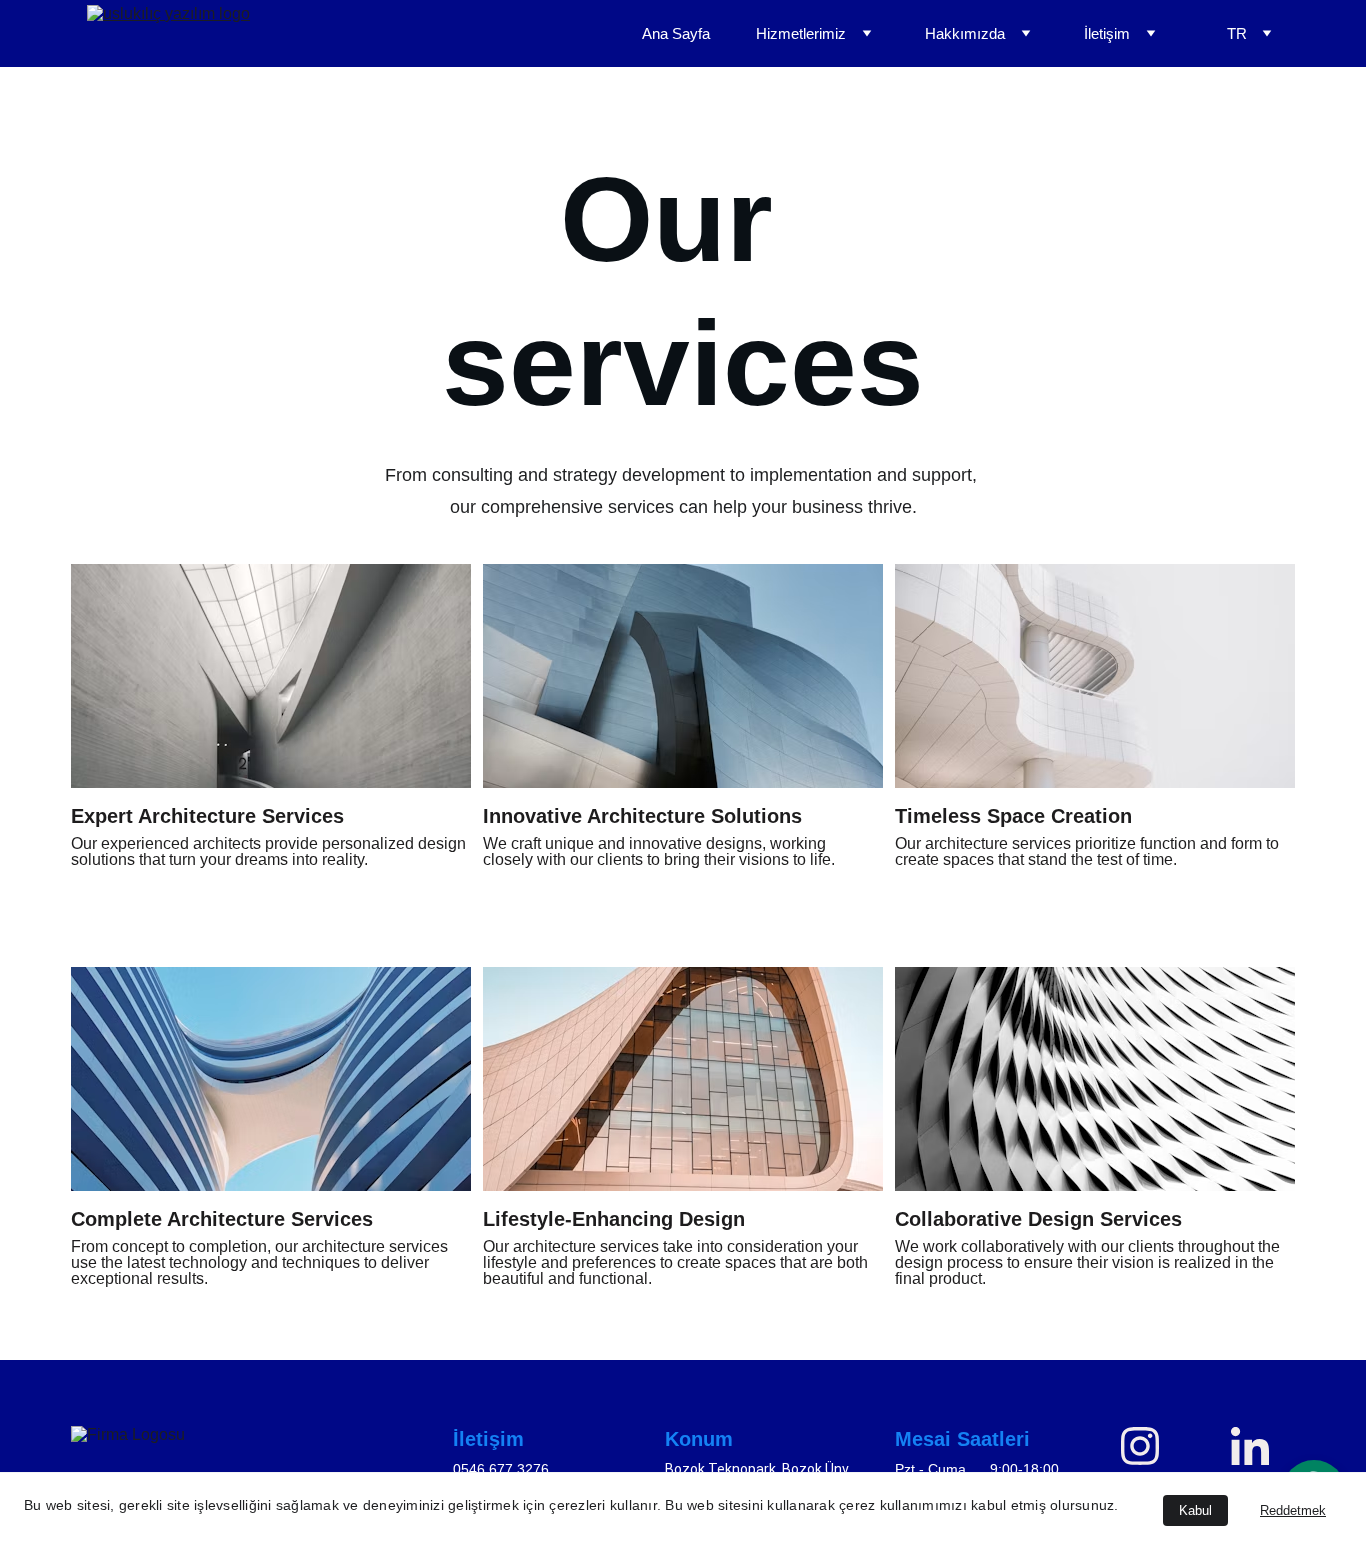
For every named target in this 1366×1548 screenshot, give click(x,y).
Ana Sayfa (676, 33)
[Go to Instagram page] (1150, 1446)
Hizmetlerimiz (801, 33)
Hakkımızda (965, 33)
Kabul (1195, 1510)
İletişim (1107, 33)
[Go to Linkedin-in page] (1250, 1446)
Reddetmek (1293, 1510)
